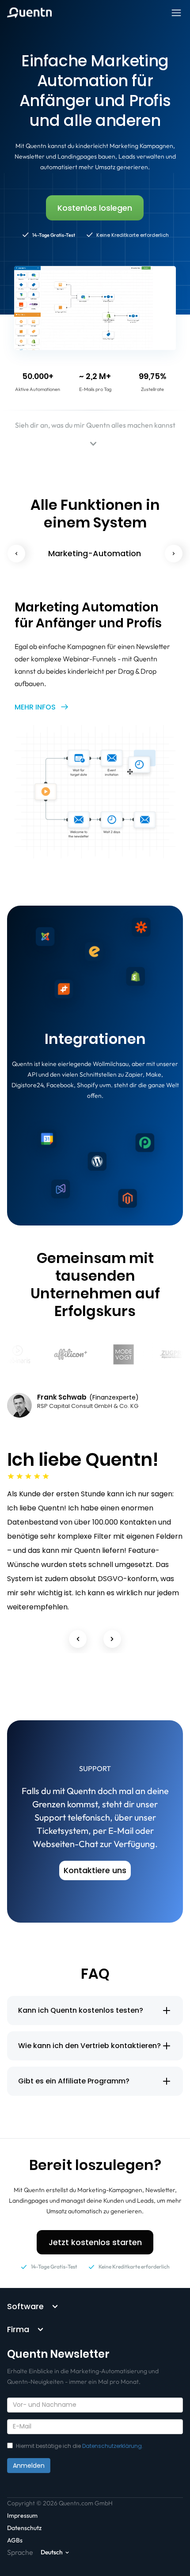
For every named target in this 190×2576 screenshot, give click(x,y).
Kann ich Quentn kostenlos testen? (81, 2010)
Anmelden (29, 2466)
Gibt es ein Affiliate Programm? (74, 2081)
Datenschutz (24, 2528)
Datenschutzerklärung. (113, 2446)
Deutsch (52, 2552)
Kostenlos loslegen (95, 208)
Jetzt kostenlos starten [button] (95, 2242)
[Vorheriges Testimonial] (78, 1639)
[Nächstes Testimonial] (112, 1639)
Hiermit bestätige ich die (80, 2446)
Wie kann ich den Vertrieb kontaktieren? (89, 2046)
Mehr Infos (35, 707)
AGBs (15, 2540)
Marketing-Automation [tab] (95, 553)
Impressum (22, 2515)
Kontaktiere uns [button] (95, 1870)
